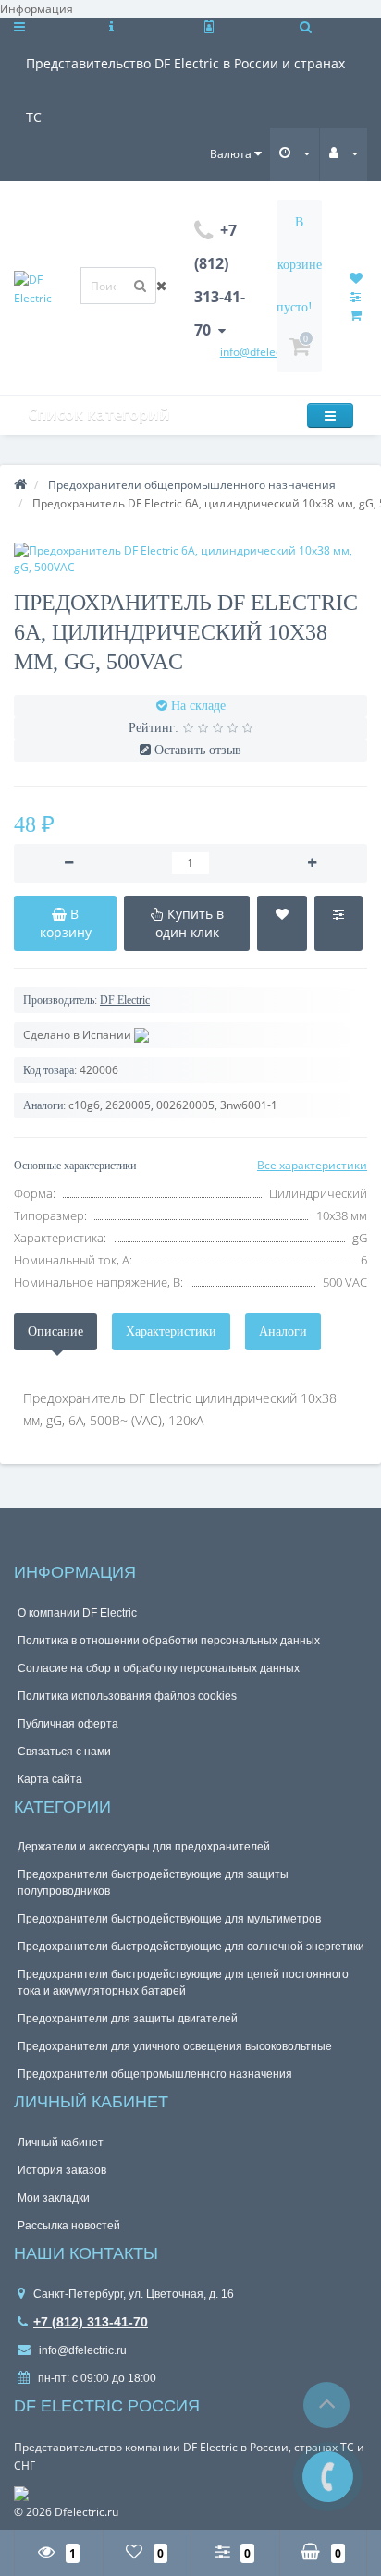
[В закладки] (282, 923)
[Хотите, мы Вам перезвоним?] (328, 2477)
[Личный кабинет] (344, 153)
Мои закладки (54, 2198)
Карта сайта (50, 1779)
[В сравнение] (338, 923)
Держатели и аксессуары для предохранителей (144, 1847)
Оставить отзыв (198, 750)
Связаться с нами (64, 1752)
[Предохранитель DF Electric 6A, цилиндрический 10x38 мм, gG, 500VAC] (190, 558)
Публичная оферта (68, 1724)
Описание (55, 1331)
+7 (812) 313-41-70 (91, 2322)
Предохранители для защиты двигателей (128, 2019)
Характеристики (171, 1331)
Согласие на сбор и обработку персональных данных (159, 1668)
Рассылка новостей (69, 2226)
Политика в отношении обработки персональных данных (169, 1641)
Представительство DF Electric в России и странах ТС (185, 73)
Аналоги (283, 1331)
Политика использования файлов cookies (127, 1696)
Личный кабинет (61, 2143)
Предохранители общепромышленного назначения (155, 2074)
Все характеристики (312, 1165)
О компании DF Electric (77, 1613)
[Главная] (20, 485)
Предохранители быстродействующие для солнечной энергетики (191, 1947)
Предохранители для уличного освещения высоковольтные (175, 2046)
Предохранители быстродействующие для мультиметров (169, 1919)
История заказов (62, 2170)
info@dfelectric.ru (81, 2350)
